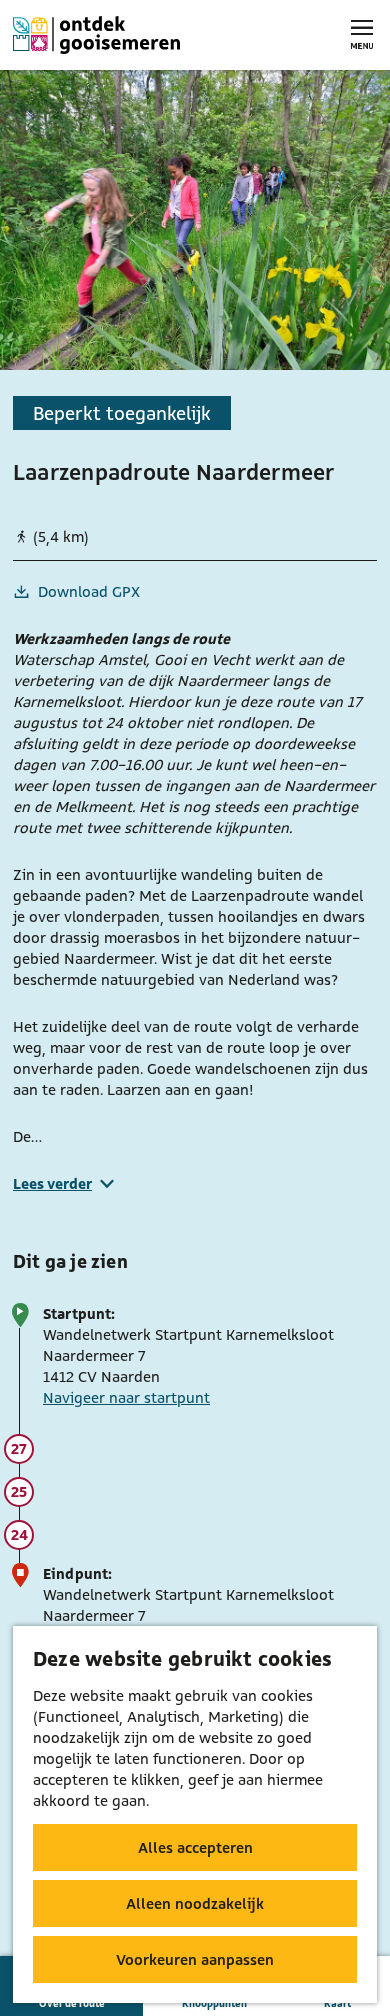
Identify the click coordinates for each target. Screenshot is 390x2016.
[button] (165, 1005)
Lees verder (52, 1183)
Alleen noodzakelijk (195, 1903)
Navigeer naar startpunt (126, 1397)
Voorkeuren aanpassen (195, 1959)
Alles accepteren (195, 1847)
